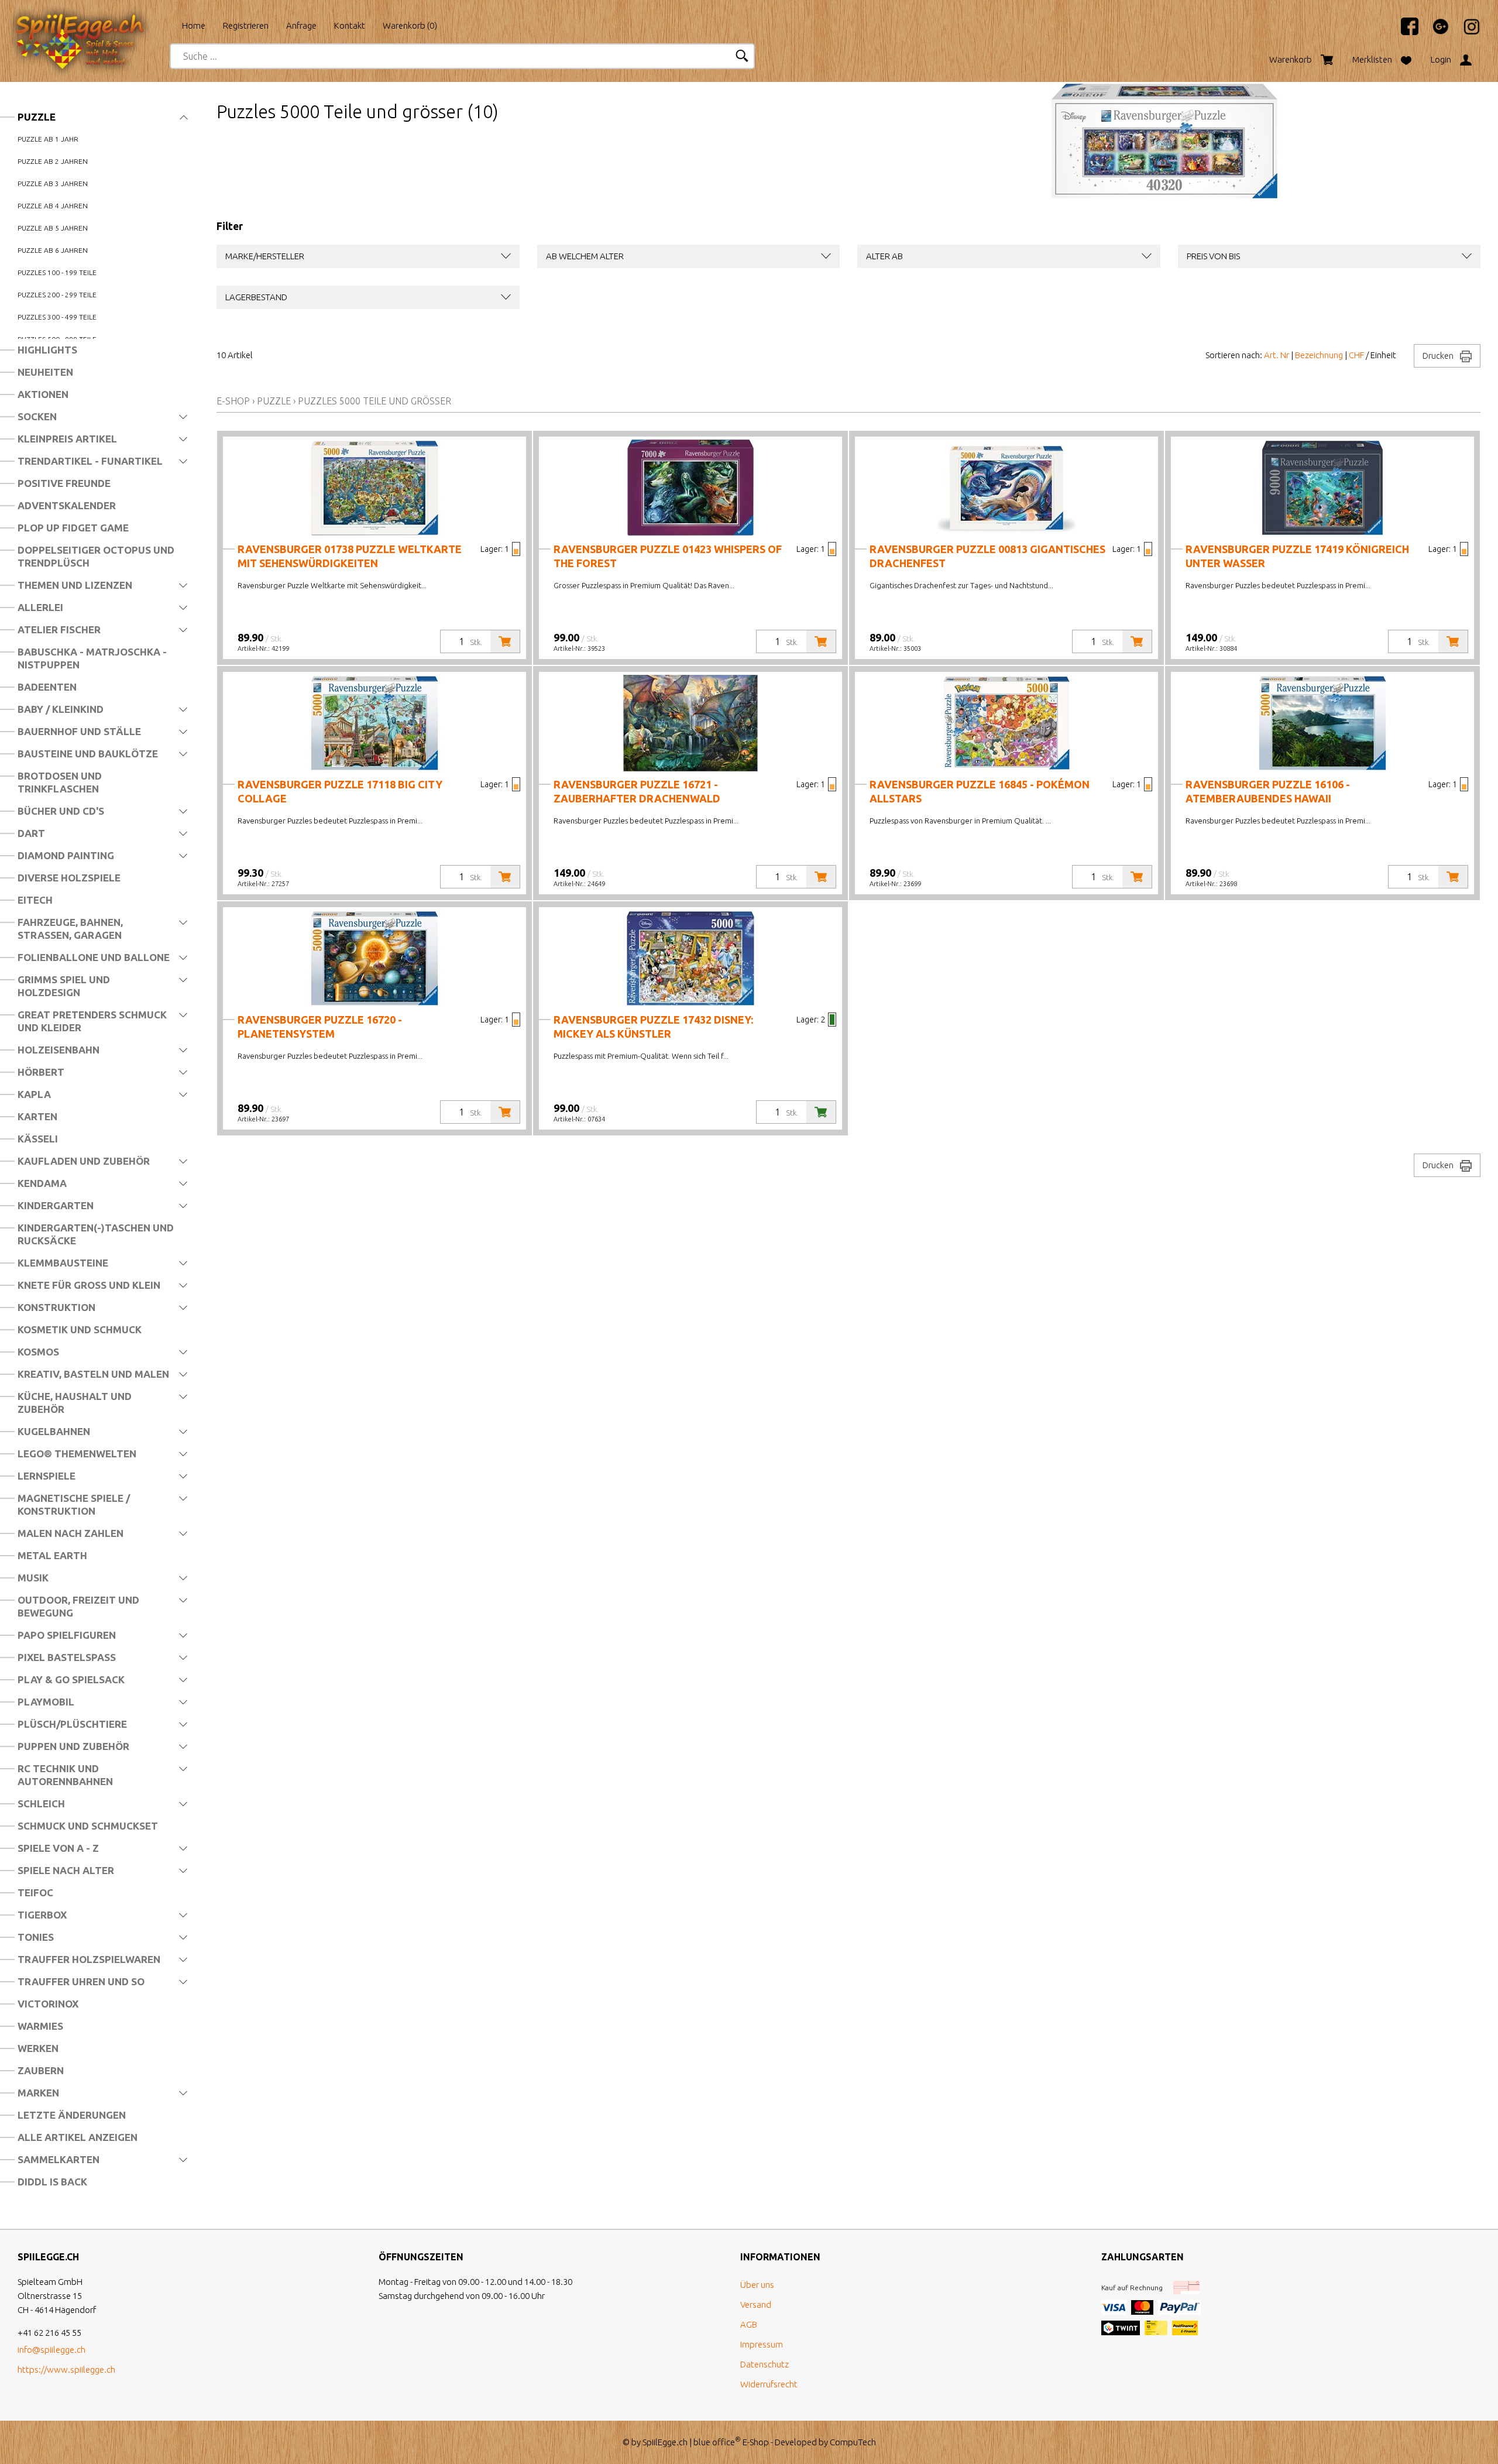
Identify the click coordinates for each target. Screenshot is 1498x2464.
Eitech (35, 900)
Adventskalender (67, 505)
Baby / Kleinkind (61, 709)
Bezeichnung (1319, 355)
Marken (38, 2093)
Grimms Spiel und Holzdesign (64, 986)
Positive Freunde (64, 483)
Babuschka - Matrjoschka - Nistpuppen (92, 658)
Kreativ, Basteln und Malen (93, 1374)
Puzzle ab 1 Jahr (48, 139)
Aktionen (43, 394)
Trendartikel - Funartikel (90, 461)
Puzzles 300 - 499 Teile (57, 317)
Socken (37, 416)
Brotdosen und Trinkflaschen (60, 782)
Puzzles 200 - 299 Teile (57, 295)
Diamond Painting (66, 855)
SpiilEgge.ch (665, 2442)
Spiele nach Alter (66, 1870)
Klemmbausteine (63, 1263)
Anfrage (301, 25)
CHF (1356, 355)
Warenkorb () (410, 25)
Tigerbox (42, 1915)
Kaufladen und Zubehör (84, 1161)
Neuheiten (45, 372)
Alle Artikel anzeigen (78, 2137)
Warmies (40, 2026)
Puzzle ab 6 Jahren (53, 250)
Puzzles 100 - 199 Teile (57, 272)
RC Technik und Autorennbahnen (65, 1775)
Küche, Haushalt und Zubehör (75, 1403)
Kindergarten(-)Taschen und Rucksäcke (96, 1234)
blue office (717, 2442)
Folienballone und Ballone (94, 957)
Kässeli (38, 1139)
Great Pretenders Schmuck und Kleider (92, 1021)
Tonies (36, 1937)
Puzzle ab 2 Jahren (53, 161)
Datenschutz (765, 2364)
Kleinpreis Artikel (67, 439)
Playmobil (46, 1702)
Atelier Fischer (59, 629)
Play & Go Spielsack (71, 1679)
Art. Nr (1277, 355)
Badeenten (47, 687)
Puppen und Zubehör (73, 1746)
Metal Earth (52, 1555)
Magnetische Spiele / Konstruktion (74, 1504)
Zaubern (41, 2070)
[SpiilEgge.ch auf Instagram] (1466, 32)
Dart (31, 833)
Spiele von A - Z (58, 1848)
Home (194, 25)
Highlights (47, 350)
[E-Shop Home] (91, 22)
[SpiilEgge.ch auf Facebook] (1404, 32)
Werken (38, 2048)
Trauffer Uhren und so (81, 1981)
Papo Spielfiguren (67, 1635)
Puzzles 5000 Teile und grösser (374, 401)
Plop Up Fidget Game (73, 528)
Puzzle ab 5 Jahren (53, 228)
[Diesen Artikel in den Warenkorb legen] (505, 641)
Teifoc (35, 1892)
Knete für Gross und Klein (89, 1285)
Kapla (34, 1094)
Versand (756, 2305)
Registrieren (246, 25)
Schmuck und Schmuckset (88, 1826)
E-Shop (233, 401)
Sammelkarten (59, 2159)
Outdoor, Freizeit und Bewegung (78, 1606)
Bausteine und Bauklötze (88, 754)
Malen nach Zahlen (71, 1533)
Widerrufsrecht (769, 2384)
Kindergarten (56, 1205)
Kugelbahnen (54, 1431)
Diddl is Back (52, 2182)
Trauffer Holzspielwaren (89, 1959)
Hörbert (41, 1072)
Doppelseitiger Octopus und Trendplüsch (96, 556)
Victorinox (48, 2004)
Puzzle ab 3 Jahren (53, 183)
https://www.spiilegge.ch (66, 2369)
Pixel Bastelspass (67, 1657)
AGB (749, 2324)
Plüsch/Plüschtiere (72, 1724)
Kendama (42, 1183)
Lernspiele (47, 1476)
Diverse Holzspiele (69, 878)
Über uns (757, 2285)
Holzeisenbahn (59, 1050)
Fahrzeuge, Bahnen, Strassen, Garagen (70, 929)
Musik (33, 1578)
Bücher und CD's (61, 811)
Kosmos (38, 1352)
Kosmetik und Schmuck (80, 1329)
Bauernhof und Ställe (79, 731)
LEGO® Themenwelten (77, 1454)
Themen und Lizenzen (75, 585)
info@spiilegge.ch (51, 2350)
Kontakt (350, 25)
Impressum (762, 2344)
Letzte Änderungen (72, 2115)
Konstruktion (56, 1307)
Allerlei (40, 607)
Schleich (41, 1804)
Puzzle (37, 117)
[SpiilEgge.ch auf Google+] (1435, 32)
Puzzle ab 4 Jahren (53, 206)
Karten (37, 1116)
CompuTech (853, 2442)
